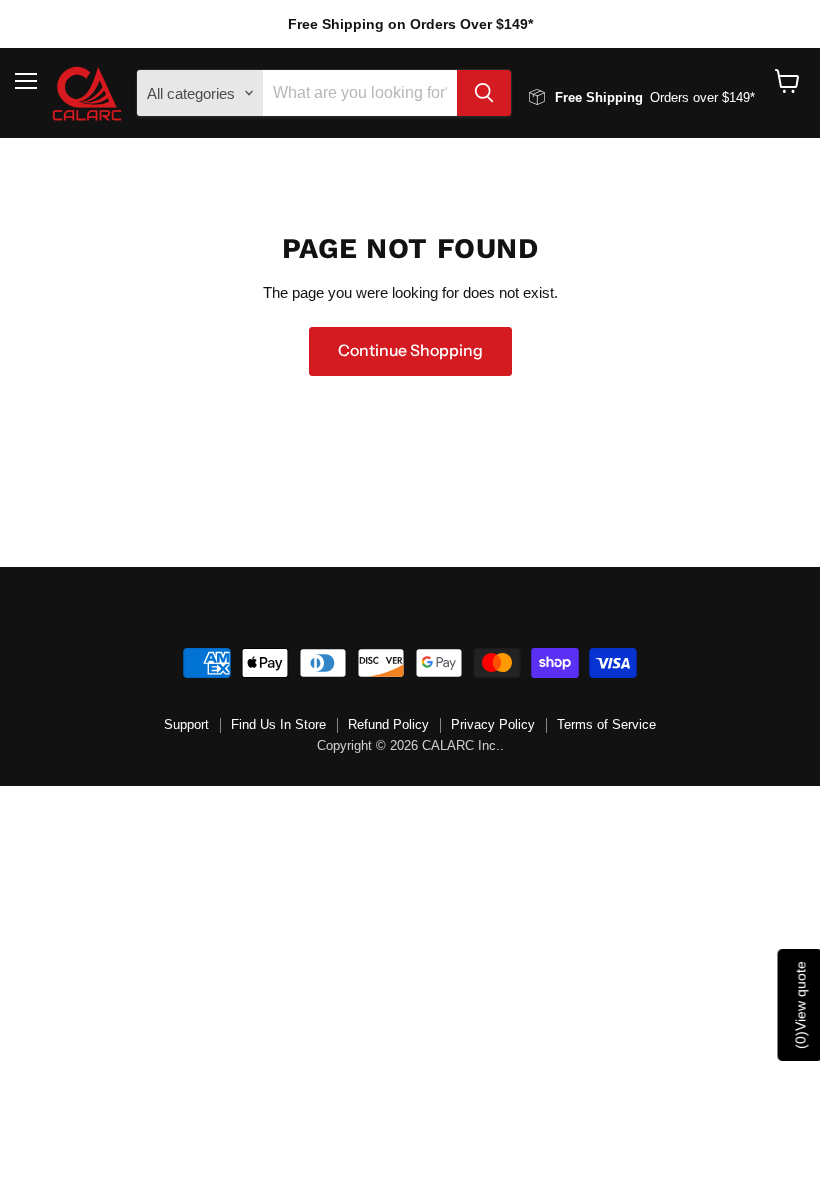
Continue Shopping (410, 350)
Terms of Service (606, 724)
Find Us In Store (278, 724)
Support (186, 724)
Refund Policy (388, 724)
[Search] (484, 93)
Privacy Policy (493, 724)
